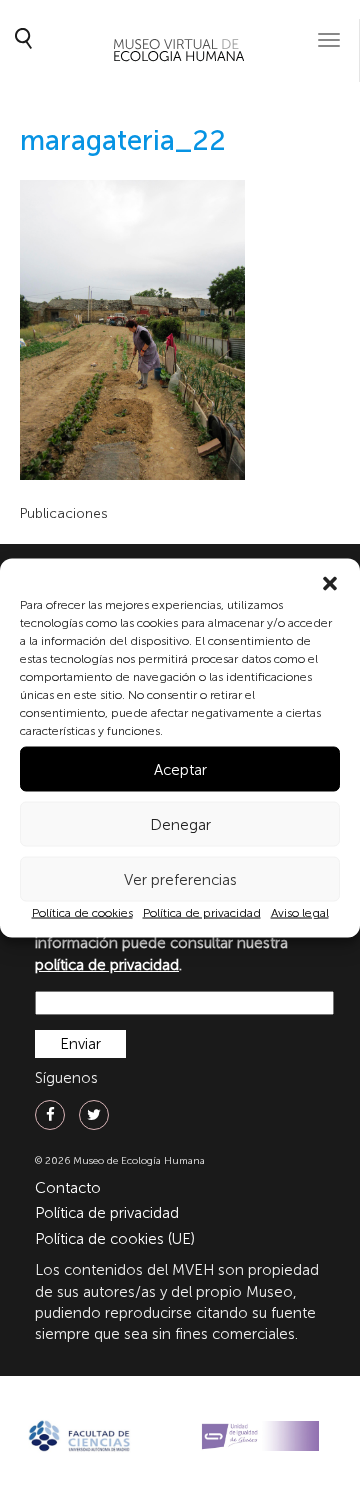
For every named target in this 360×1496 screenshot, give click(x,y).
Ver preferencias (180, 879)
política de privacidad (107, 965)
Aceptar (180, 769)
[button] (330, 584)
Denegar (180, 824)
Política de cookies (82, 913)
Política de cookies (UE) (115, 1239)
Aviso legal (300, 913)
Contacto (68, 1188)
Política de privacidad (202, 913)
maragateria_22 (123, 140)
